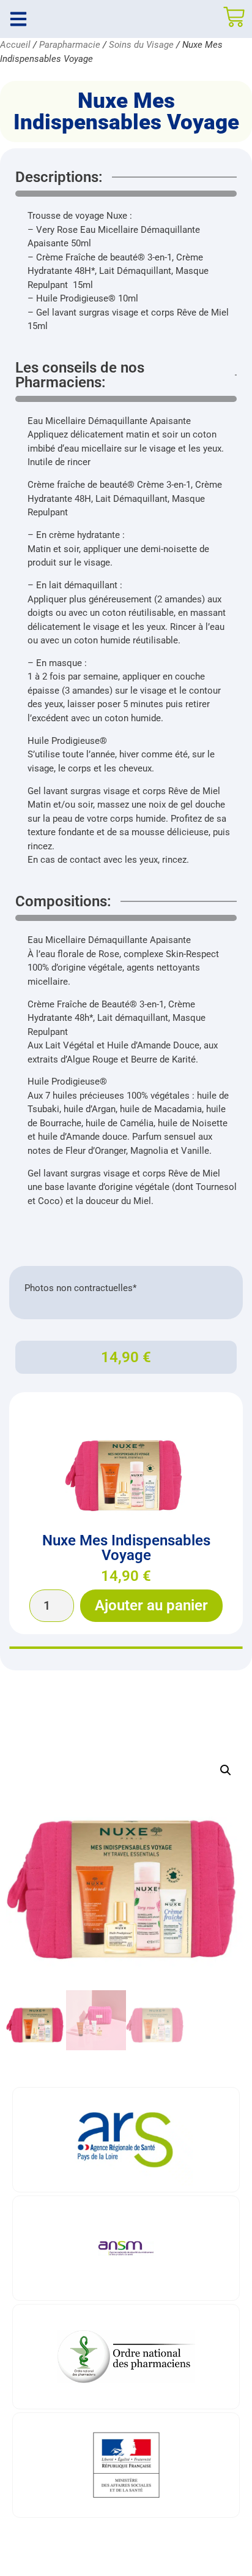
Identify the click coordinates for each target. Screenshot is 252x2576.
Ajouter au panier (151, 1605)
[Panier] (234, 17)
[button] (226, 1770)
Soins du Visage (141, 45)
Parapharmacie (70, 45)
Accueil (15, 45)
